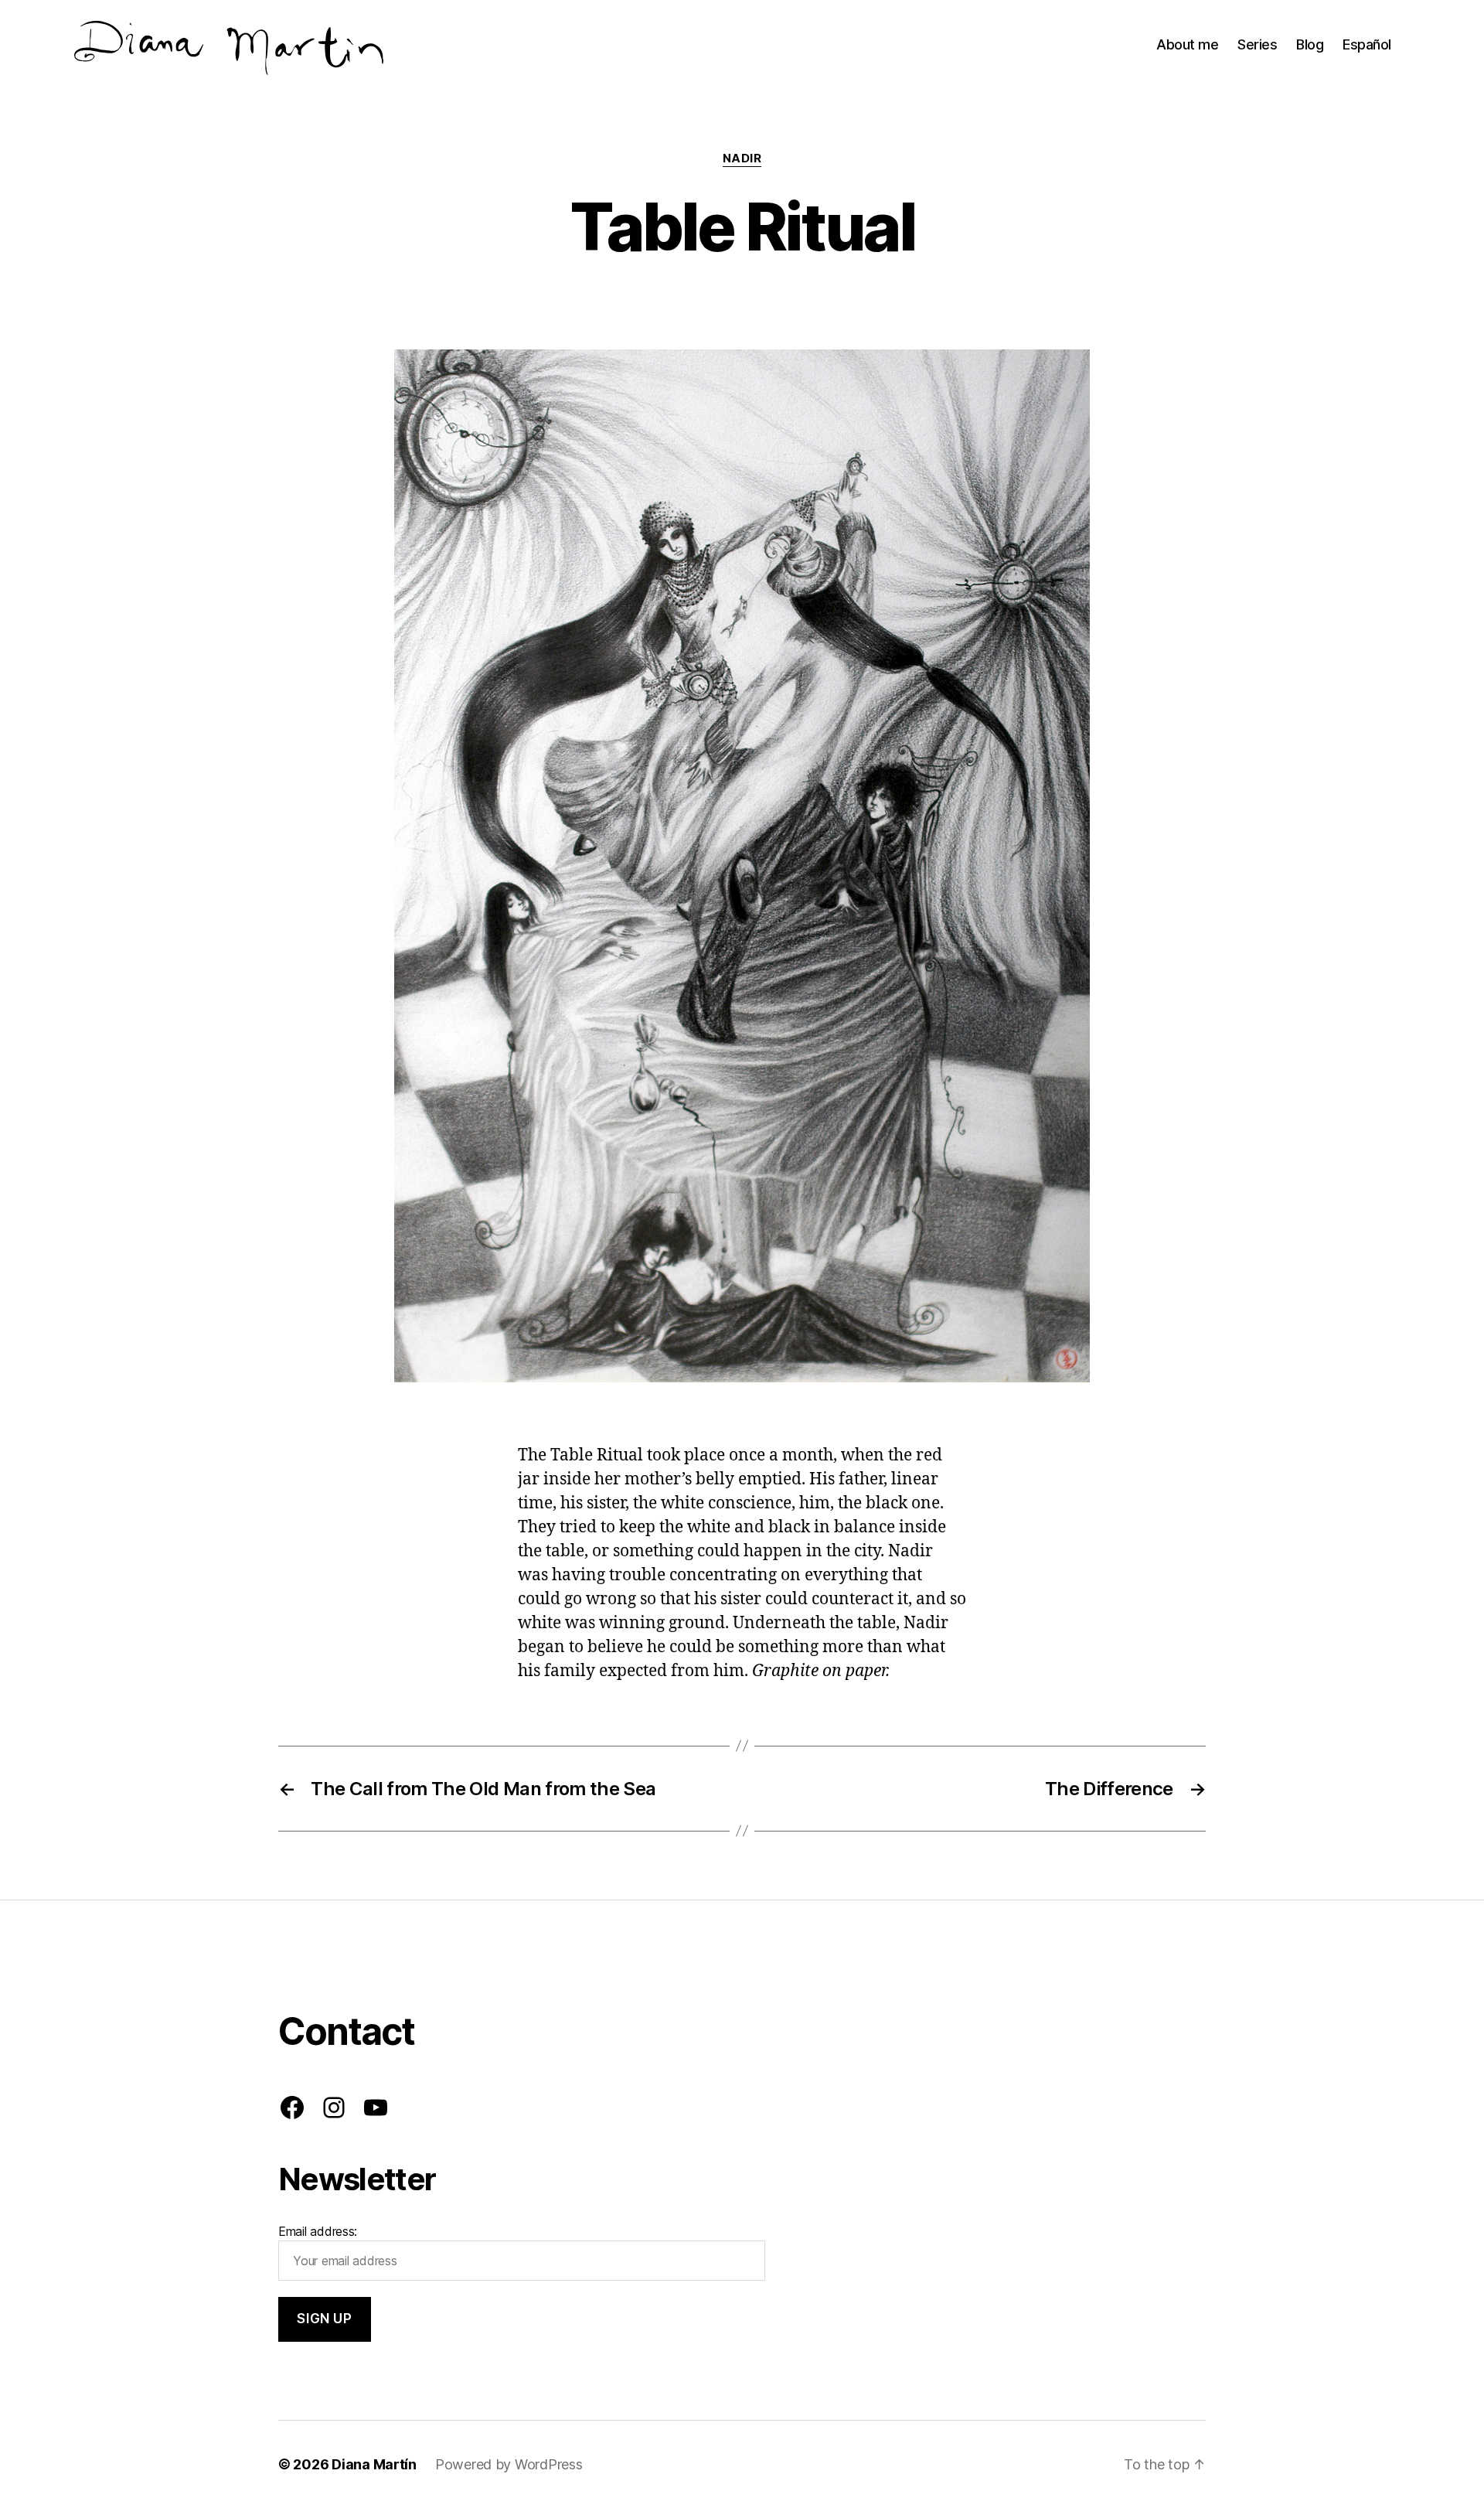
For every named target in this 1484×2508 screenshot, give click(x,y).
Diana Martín (374, 2464)
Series (1257, 44)
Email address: (318, 2231)
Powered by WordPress (509, 2464)
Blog (1310, 44)
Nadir (742, 158)
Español (1367, 44)
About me (1187, 44)
